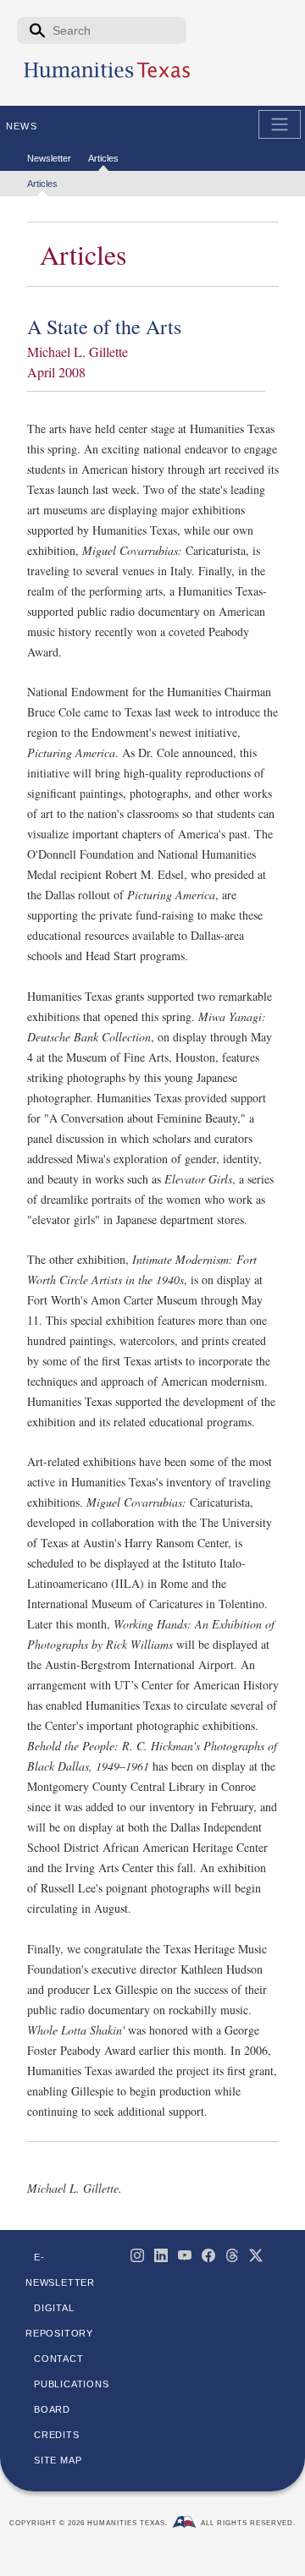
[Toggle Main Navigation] (280, 124)
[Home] (107, 77)
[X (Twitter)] (256, 2255)
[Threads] (232, 2255)
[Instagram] (137, 2255)
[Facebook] (208, 2255)
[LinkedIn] (161, 2255)
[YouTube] (185, 2255)
